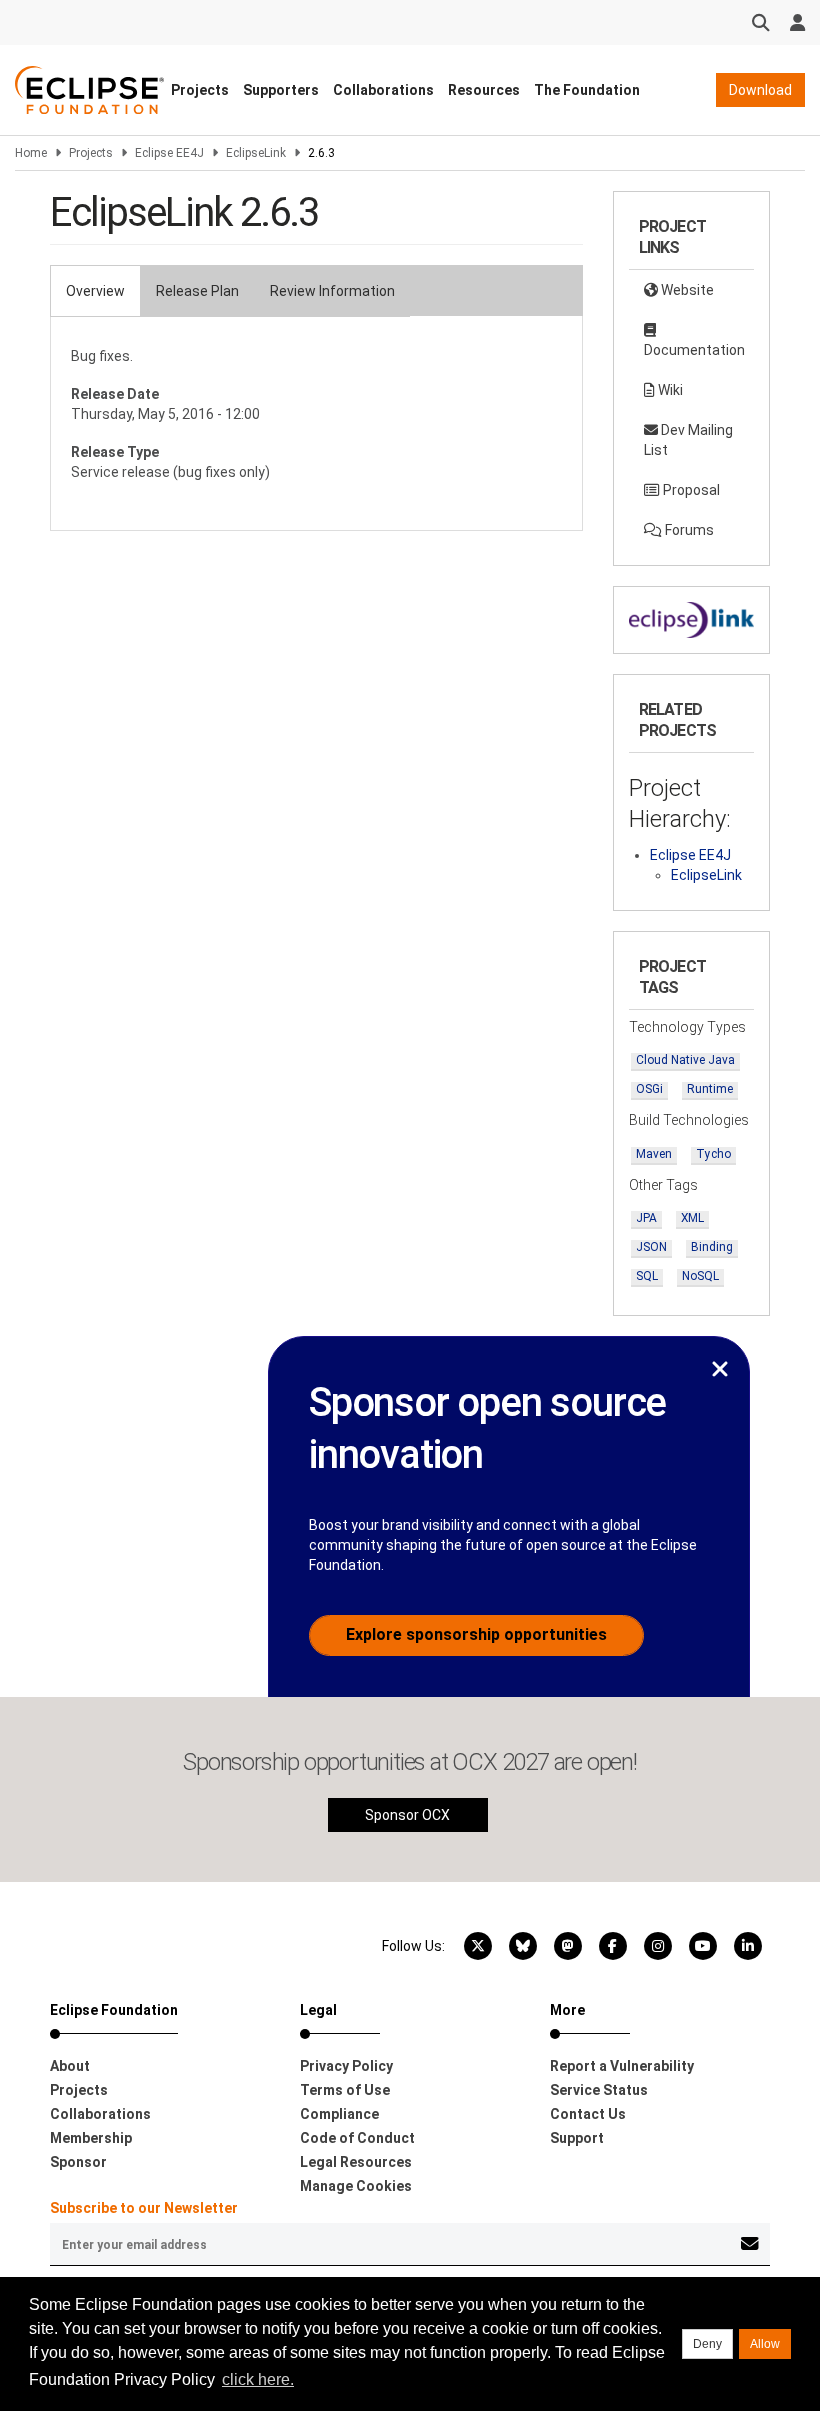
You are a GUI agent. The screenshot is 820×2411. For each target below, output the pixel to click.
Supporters (281, 90)
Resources (484, 90)
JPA (646, 1218)
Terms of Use (345, 2090)
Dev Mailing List (688, 440)
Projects (200, 90)
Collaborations (383, 90)
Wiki (669, 390)
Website (686, 290)
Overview (95, 291)
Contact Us (588, 2114)
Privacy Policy (346, 2066)
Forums (688, 530)
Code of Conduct (357, 2138)
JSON (651, 1247)
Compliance (339, 2114)
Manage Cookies (356, 2186)
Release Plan (197, 291)
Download (760, 90)
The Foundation (587, 90)
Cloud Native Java (685, 1060)
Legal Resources (356, 2162)
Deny (707, 2344)
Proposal (690, 490)
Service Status (599, 2090)
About (70, 2066)
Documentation (694, 350)
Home (31, 153)
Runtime (710, 1089)
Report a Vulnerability (622, 2066)
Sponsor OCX (407, 1815)
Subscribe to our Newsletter (144, 2208)
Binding (712, 1247)
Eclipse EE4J (169, 153)
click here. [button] (258, 2379)
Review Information (332, 291)
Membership (91, 2138)
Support (577, 2138)
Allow (765, 2344)
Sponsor (78, 2162)
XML (692, 1218)
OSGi (649, 1089)
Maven (654, 1154)
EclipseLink (256, 153)
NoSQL (700, 1276)
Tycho (713, 1154)
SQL (647, 1276)
